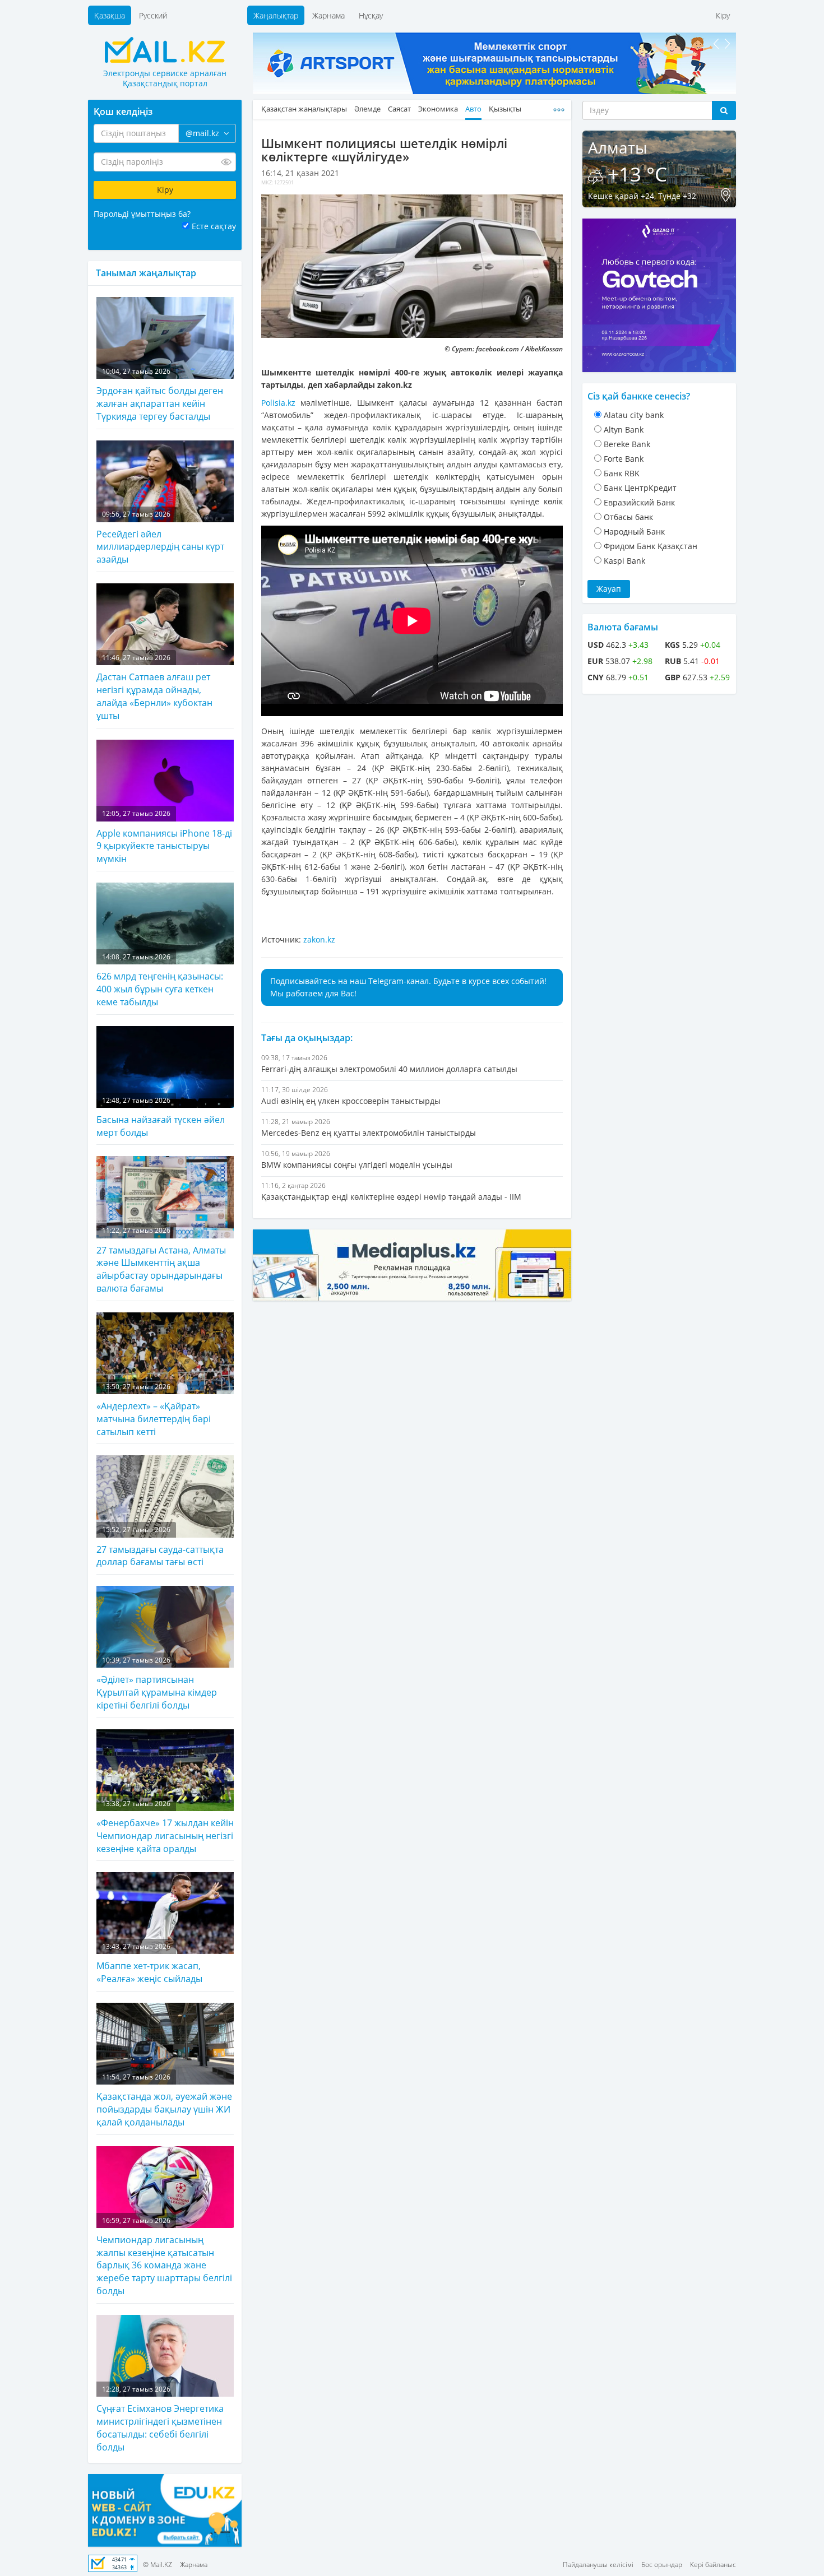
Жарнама (328, 15)
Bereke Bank (627, 444)
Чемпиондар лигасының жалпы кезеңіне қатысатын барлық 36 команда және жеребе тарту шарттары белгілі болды (164, 2257)
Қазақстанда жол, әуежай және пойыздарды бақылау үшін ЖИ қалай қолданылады (164, 2100)
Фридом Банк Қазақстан (651, 546)
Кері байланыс (713, 2565)
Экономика (438, 109)
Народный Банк (634, 532)
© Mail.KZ (158, 2565)
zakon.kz (319, 939)
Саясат (399, 109)
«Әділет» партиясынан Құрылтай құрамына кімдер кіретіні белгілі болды (157, 1683)
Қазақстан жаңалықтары (304, 109)
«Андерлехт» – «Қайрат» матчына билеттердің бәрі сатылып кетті (154, 1410)
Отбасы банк (628, 517)
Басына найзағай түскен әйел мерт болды (161, 1117)
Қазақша (110, 15)
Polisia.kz (278, 403)
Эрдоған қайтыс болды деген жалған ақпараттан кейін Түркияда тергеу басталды (160, 394)
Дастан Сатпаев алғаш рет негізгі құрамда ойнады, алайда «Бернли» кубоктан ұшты (154, 687)
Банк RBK (622, 473)
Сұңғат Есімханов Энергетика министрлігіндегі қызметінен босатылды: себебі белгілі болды (160, 2419)
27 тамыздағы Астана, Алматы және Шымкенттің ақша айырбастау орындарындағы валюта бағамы (161, 1260)
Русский (153, 15)
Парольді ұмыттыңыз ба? (142, 214)
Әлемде (367, 109)
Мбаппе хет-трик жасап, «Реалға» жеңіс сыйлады (149, 1963)
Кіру (723, 15)
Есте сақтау (214, 226)
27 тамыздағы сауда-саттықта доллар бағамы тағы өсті (160, 1546)
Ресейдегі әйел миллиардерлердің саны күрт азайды (160, 537)
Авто (473, 109)
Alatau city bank (634, 415)
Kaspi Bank (624, 561)
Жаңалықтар (276, 15)
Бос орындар (662, 2565)
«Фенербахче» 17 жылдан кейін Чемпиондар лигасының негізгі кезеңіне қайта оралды (165, 1827)
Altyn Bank (624, 430)
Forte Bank (624, 459)
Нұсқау (371, 15)
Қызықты (505, 109)
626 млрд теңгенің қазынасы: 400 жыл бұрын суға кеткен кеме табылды (160, 980)
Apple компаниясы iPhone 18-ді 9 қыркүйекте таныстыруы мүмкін (164, 837)
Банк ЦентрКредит (640, 488)
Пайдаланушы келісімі (598, 2565)
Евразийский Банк (639, 502)
